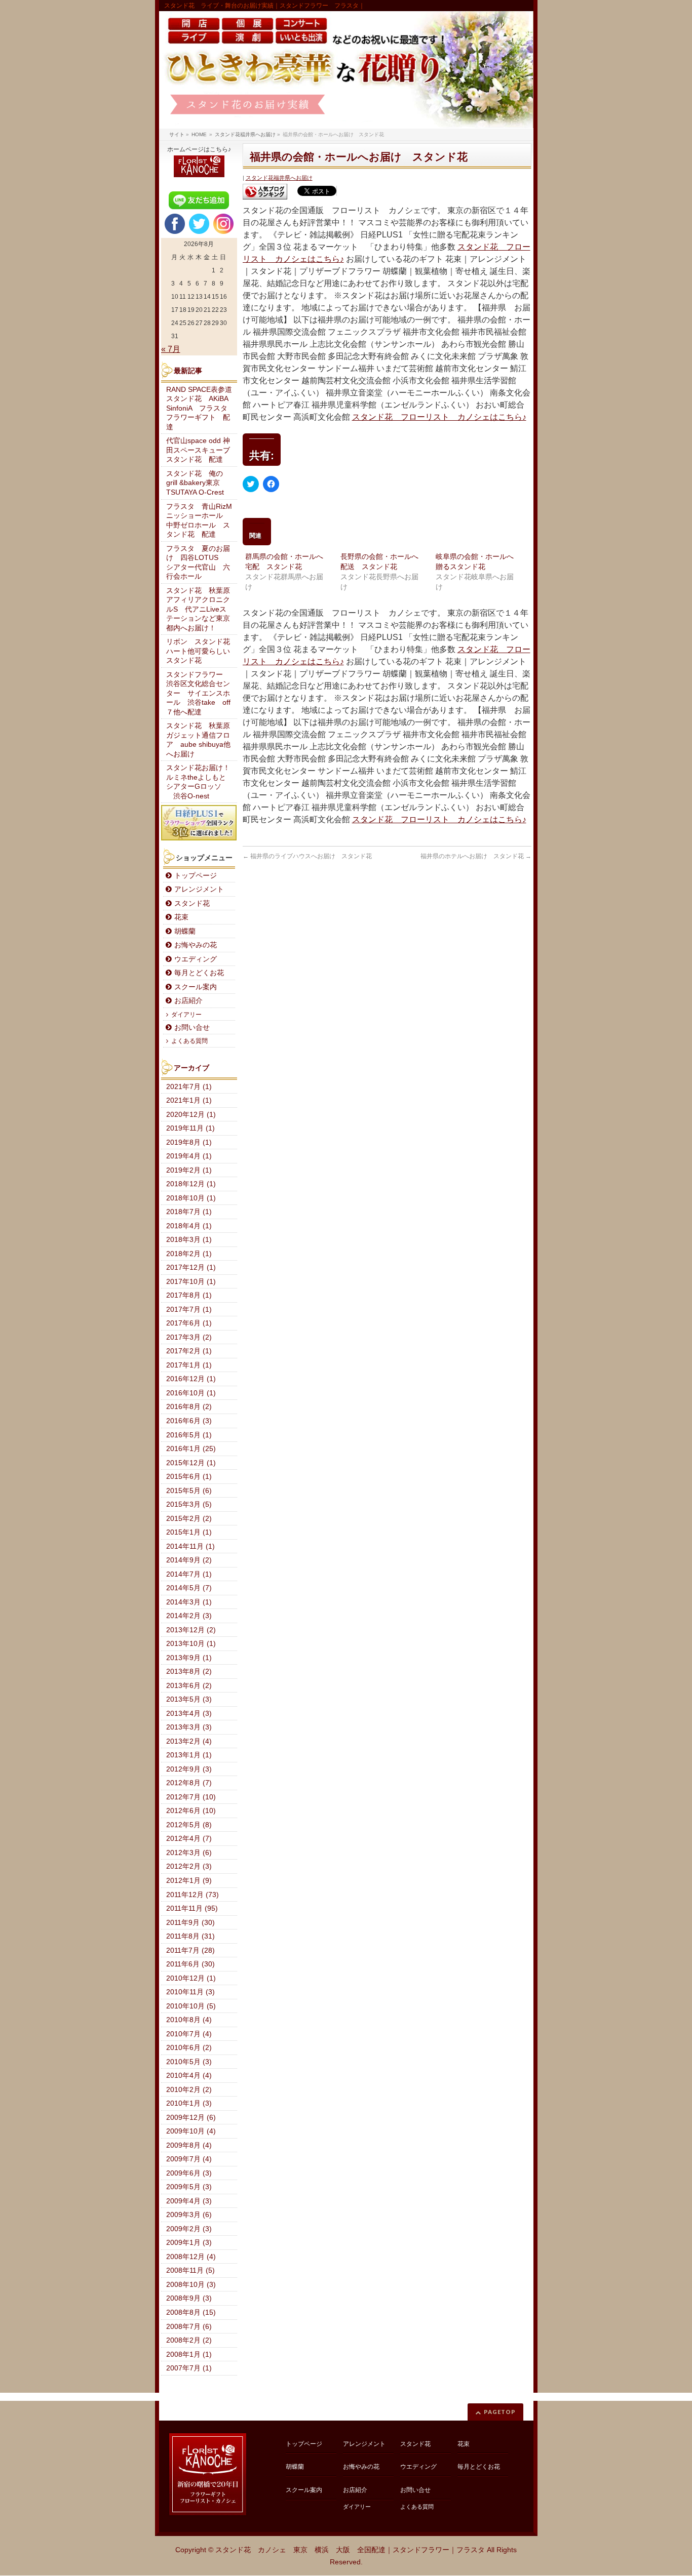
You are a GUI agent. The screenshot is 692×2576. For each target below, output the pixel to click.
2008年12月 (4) (191, 2257)
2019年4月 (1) (189, 1156)
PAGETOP (500, 2412)
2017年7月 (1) (189, 1310)
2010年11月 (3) (190, 1992)
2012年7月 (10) (191, 1797)
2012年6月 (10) (191, 1811)
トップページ (196, 876)
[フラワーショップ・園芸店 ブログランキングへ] (265, 192)
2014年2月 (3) (189, 1616)
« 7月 (171, 349)
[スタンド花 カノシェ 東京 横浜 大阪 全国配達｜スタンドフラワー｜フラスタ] (346, 70)
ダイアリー (186, 1015)
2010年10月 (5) (191, 2006)
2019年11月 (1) (190, 1128)
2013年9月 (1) (189, 1658)
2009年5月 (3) (189, 2187)
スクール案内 (196, 987)
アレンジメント (199, 889)
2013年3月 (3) (189, 1727)
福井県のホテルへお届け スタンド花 (476, 856)
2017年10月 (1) (191, 1282)
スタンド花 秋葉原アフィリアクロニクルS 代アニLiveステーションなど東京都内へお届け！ (198, 609)
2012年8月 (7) (189, 1783)
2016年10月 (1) (191, 1393)
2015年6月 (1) (189, 1477)
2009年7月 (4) (189, 2159)
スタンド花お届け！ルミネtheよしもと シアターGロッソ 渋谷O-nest (200, 782)
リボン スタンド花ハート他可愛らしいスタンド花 (198, 651)
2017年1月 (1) (189, 1365)
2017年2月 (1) (189, 1351)
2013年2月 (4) (189, 1741)
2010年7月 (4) (189, 2034)
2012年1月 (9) (189, 1881)
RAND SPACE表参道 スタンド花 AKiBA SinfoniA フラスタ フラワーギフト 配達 (202, 408)
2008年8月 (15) (191, 2312)
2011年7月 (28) (190, 1950)
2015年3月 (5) (189, 1504)
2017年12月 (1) (191, 1267)
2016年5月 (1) (189, 1435)
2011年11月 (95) (192, 1908)
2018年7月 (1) (189, 1212)
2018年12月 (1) (191, 1184)
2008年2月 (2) (189, 2340)
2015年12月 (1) (191, 1463)
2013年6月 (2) (189, 1686)
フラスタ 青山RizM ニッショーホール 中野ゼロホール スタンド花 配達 (202, 521)
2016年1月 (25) (191, 1449)
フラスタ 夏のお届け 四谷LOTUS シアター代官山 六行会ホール (198, 563)
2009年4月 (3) (189, 2201)
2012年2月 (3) (189, 1866)
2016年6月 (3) (189, 1421)
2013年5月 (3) (189, 1699)
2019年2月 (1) (189, 1170)
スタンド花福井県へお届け (279, 178)
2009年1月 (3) (189, 2243)
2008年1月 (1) (189, 2354)
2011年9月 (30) (190, 1923)
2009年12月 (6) (191, 2118)
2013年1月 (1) (189, 1755)
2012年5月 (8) (189, 1825)
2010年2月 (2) (189, 2090)
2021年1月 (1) (189, 1100)
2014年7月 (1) (189, 1574)
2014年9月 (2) (189, 1560)
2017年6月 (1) (189, 1323)
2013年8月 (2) (189, 1672)
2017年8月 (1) (189, 1295)
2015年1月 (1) (189, 1532)
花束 (181, 917)
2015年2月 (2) (189, 1519)
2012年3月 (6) (189, 1853)
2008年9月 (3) (189, 2298)
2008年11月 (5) (190, 2270)
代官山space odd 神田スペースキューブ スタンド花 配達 (202, 450)
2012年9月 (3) (189, 1769)
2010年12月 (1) (191, 1978)
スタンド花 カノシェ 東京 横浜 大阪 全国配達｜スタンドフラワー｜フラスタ (350, 2550)
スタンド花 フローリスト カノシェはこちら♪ (439, 417)
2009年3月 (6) (189, 2215)
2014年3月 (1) (189, 1602)
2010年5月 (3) (189, 2062)
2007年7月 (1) (189, 2368)
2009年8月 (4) (189, 2145)
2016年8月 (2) (189, 1407)
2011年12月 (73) (193, 1895)
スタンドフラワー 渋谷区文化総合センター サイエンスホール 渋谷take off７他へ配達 (198, 693)
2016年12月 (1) (191, 1379)
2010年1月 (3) (189, 2103)
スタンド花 (192, 903)
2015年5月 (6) (189, 1491)
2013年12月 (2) (191, 1630)
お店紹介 (188, 1001)
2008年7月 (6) (189, 2327)
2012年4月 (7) (189, 1839)
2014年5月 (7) (189, 1588)
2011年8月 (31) (190, 1936)
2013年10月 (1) (191, 1644)
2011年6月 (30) (190, 1964)
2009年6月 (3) (189, 2173)
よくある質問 (189, 1041)
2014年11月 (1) (190, 1546)
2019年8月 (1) (189, 1142)
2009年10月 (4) (191, 2131)
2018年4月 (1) (189, 1226)
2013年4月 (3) (189, 1714)
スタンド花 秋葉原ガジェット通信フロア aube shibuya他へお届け (198, 740)
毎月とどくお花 (199, 973)
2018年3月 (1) (189, 1240)
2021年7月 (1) (189, 1087)
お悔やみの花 (196, 945)
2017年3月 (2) (189, 1337)
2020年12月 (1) (191, 1115)
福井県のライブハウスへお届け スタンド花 (307, 856)
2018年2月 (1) (189, 1254)
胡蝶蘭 (185, 931)
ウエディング (196, 959)
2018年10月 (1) (191, 1198)
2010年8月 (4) (189, 2020)
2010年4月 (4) (189, 2076)
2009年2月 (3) (189, 2229)
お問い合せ (192, 1028)
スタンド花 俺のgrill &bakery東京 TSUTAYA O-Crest (197, 483)
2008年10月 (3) (191, 2285)
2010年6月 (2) (189, 2048)
